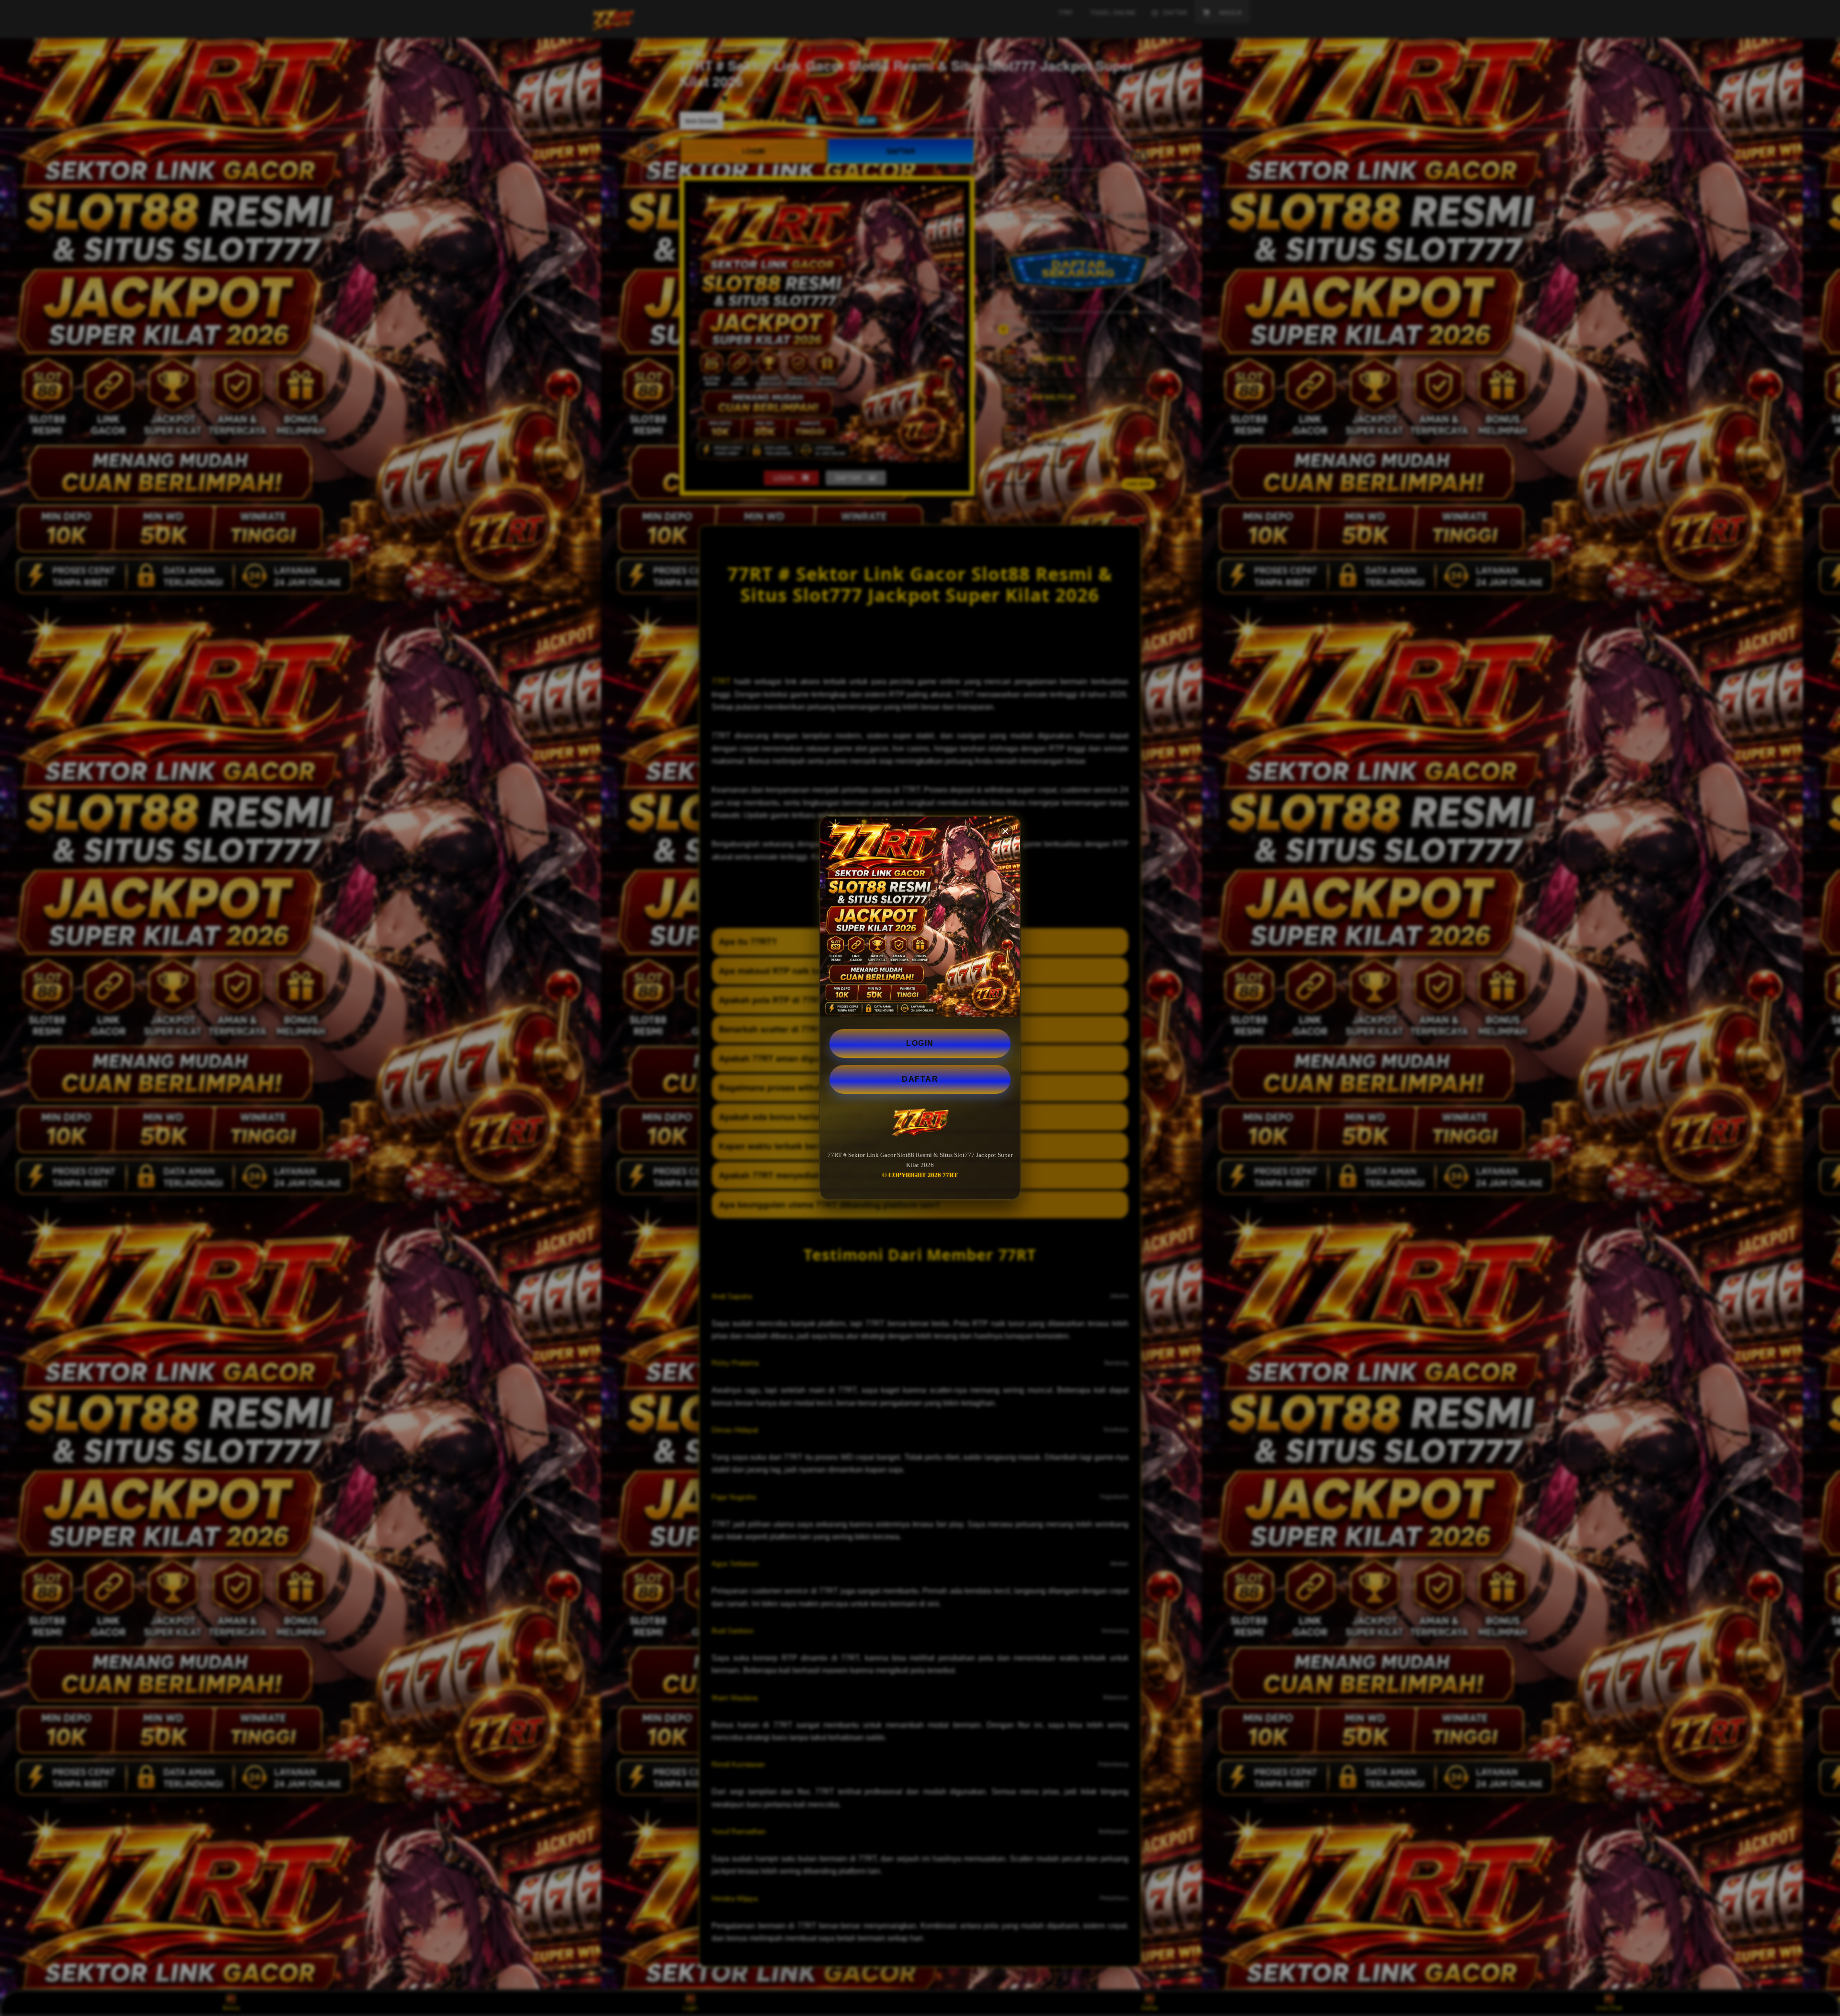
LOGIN (920, 1043)
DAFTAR (920, 1079)
